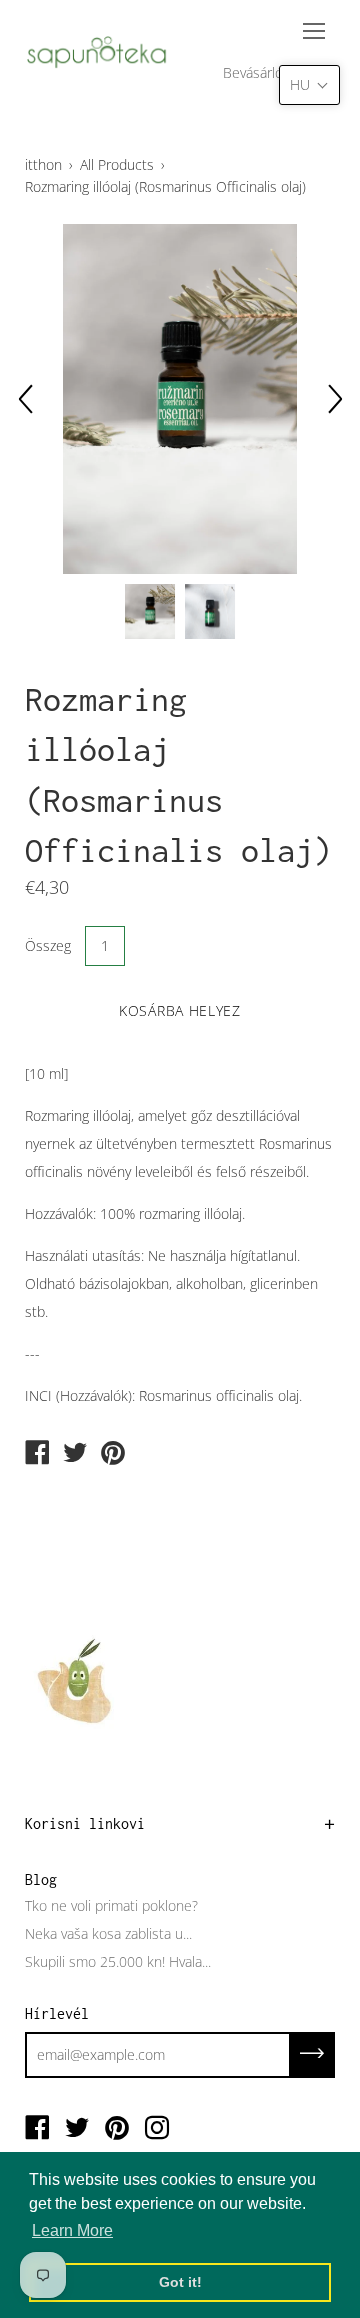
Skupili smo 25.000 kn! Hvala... (118, 1961)
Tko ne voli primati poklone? (111, 1905)
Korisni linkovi (85, 1823)
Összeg (48, 945)
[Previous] (25, 399)
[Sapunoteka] (37, 1454)
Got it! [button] (180, 2282)
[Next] (335, 399)
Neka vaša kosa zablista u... (108, 1933)
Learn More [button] (72, 2230)
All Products (117, 164)
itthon (43, 164)
